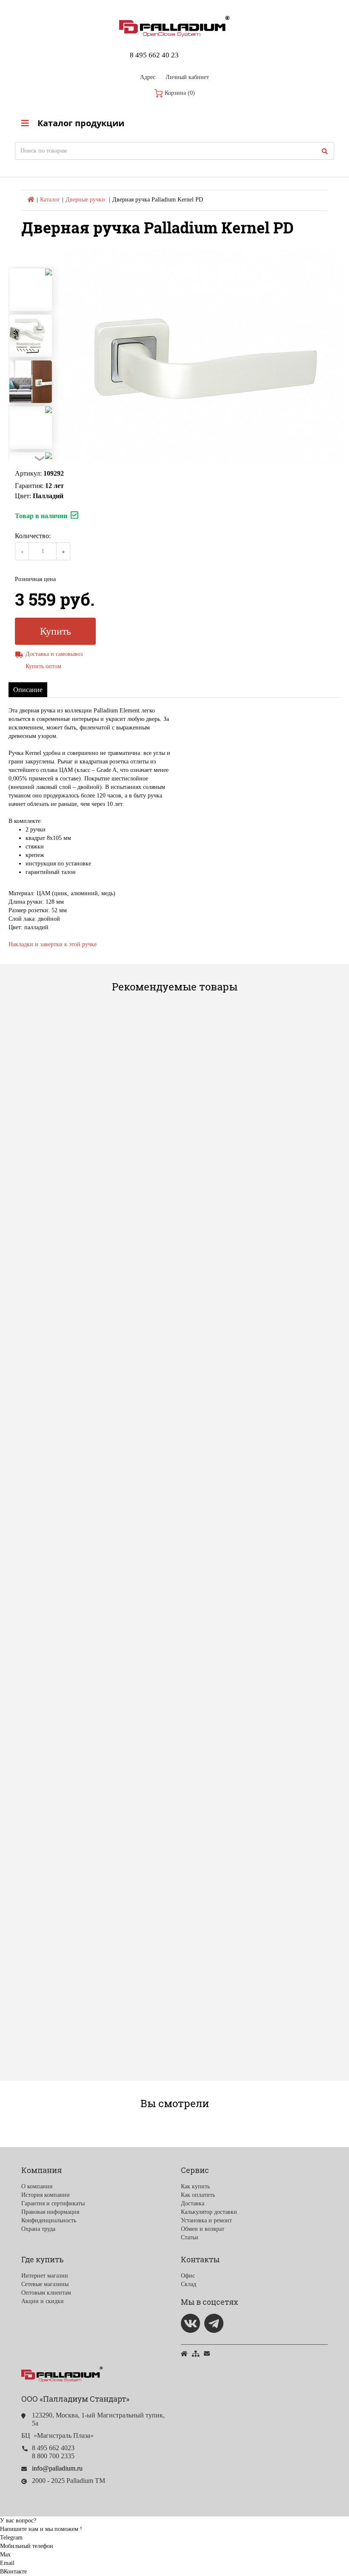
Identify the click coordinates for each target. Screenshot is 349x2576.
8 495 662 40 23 (154, 55)
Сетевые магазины (45, 2284)
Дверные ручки (85, 200)
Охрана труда (38, 2229)
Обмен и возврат (203, 2229)
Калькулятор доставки (209, 2212)
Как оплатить (198, 2195)
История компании (46, 2195)
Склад (189, 2284)
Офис (188, 2276)
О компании (37, 2186)
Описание (28, 690)
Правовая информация (50, 2212)
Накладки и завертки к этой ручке (53, 944)
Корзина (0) (179, 93)
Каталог (50, 200)
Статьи (190, 2237)
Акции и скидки (43, 2301)
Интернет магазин (45, 2276)
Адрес (148, 77)
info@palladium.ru (57, 2468)
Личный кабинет (187, 77)
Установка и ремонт (206, 2220)
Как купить (195, 2186)
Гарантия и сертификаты (53, 2203)
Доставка (193, 2203)
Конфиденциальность (49, 2220)
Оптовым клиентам (46, 2293)
